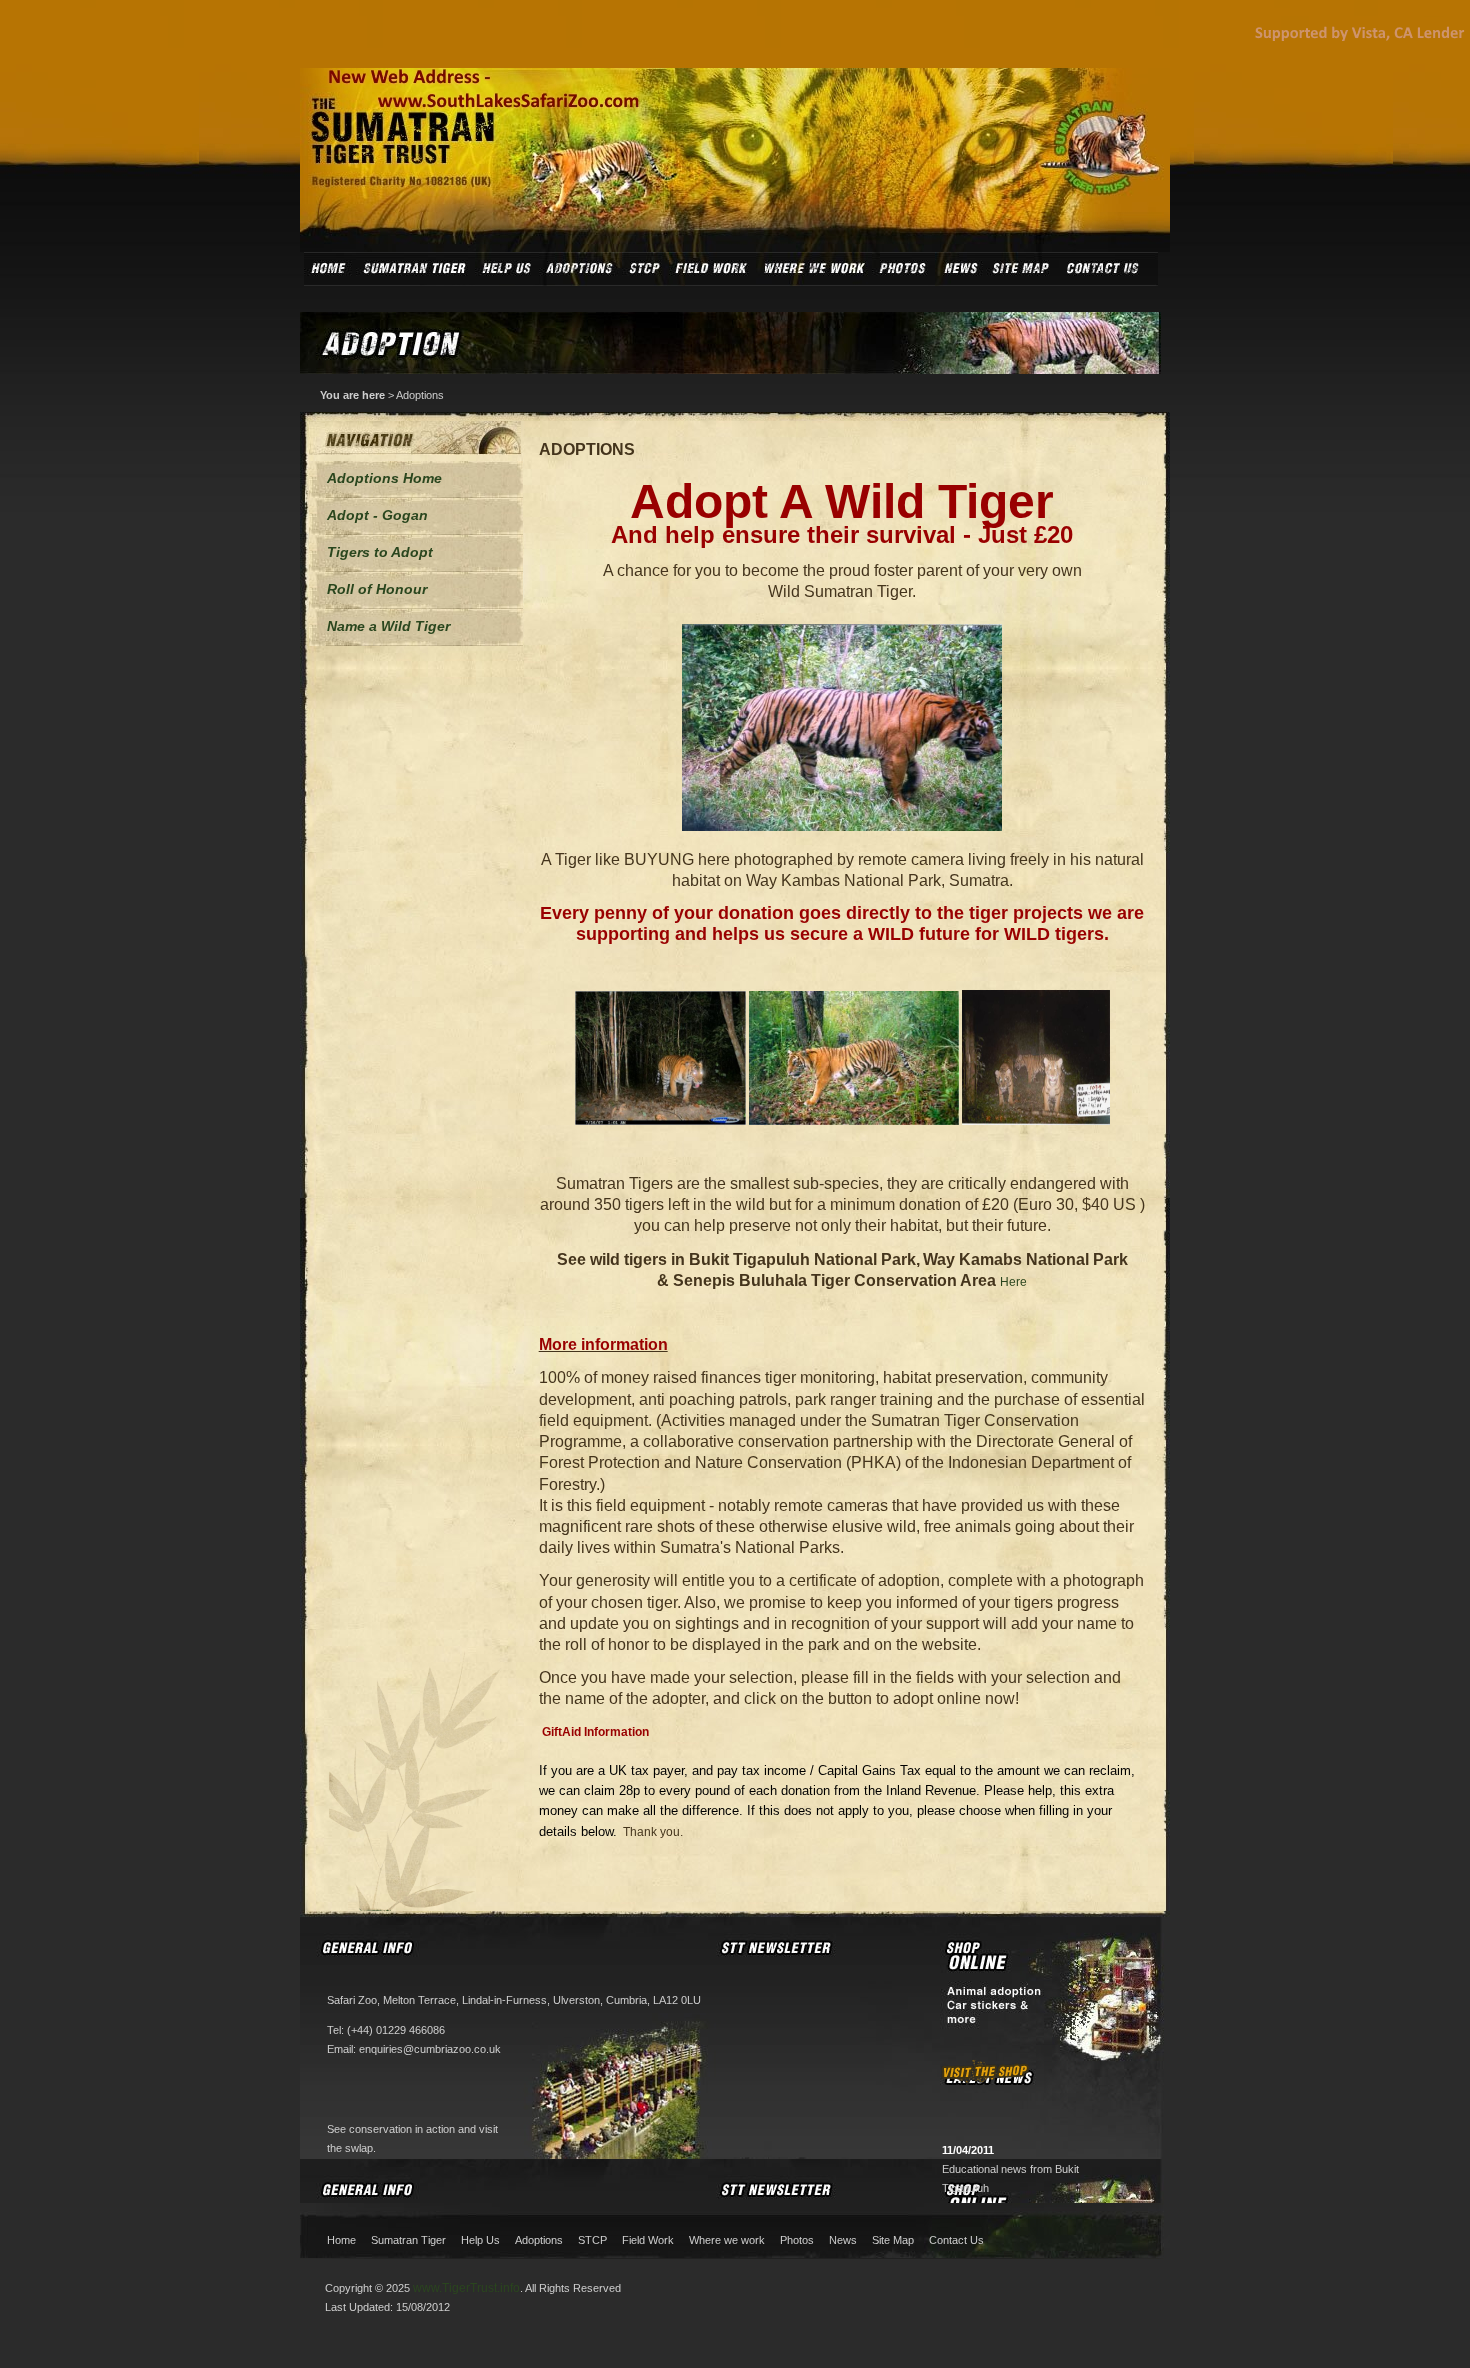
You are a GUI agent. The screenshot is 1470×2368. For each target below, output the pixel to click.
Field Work (648, 2240)
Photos (797, 2240)
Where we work (727, 2240)
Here (1013, 1282)
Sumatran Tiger (408, 2240)
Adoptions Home (384, 478)
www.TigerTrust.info (466, 2288)
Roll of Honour (377, 589)
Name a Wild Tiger (388, 626)
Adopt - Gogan (377, 515)
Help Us (480, 2240)
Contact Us (956, 2240)
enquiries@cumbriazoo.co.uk (430, 2049)
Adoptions (420, 395)
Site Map (893, 2240)
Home (341, 2240)
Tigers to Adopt (380, 552)
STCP (592, 2240)
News (843, 2240)
